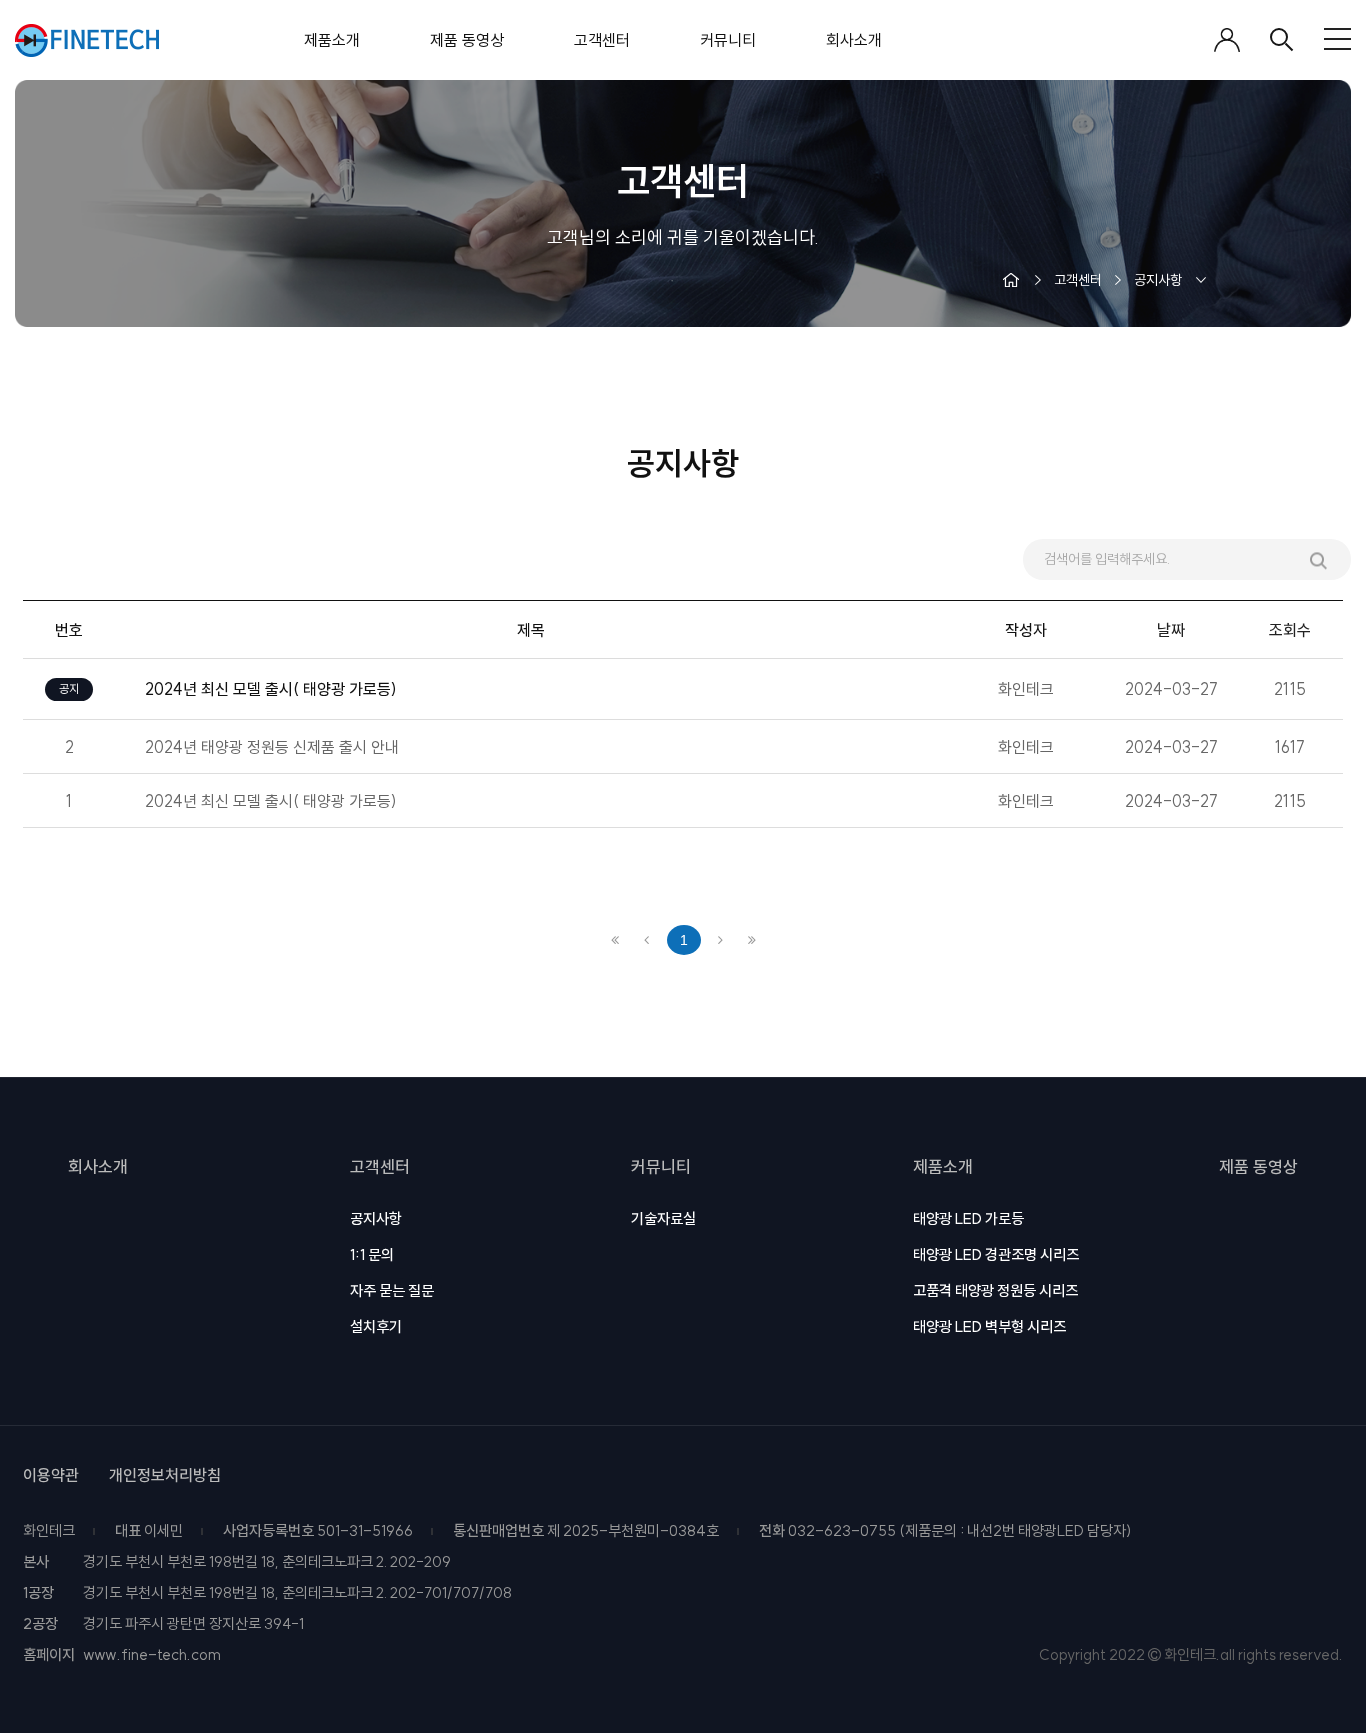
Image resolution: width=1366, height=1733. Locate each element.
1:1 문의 (372, 1254)
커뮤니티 (661, 1166)
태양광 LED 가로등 (968, 1218)
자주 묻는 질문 (392, 1290)
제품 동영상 (1258, 1166)
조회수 (1290, 630)
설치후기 (376, 1326)
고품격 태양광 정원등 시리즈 (995, 1290)
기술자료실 (663, 1218)
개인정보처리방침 (165, 1475)
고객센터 (380, 1166)
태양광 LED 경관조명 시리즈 (996, 1254)
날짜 (1171, 630)
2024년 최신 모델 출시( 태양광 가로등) (271, 801)
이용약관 (51, 1475)
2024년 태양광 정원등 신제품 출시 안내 (272, 747)
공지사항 (376, 1218)
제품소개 (943, 1166)
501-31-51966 (365, 1530)
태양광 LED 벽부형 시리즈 (989, 1326)
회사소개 (98, 1166)
